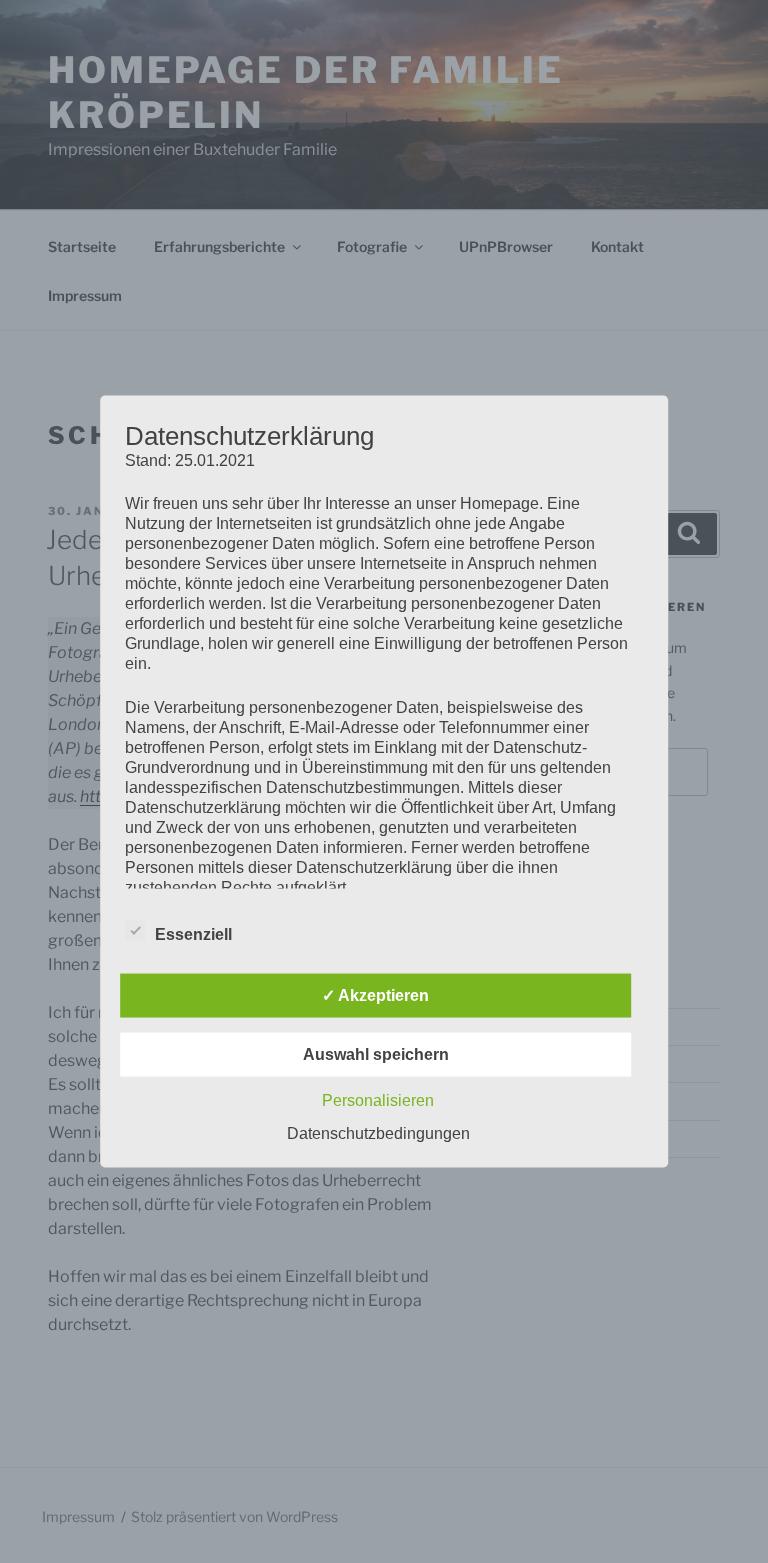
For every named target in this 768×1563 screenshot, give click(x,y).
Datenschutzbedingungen (378, 1133)
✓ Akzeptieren (375, 995)
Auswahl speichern (376, 1054)
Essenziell (193, 934)
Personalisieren (378, 1100)
